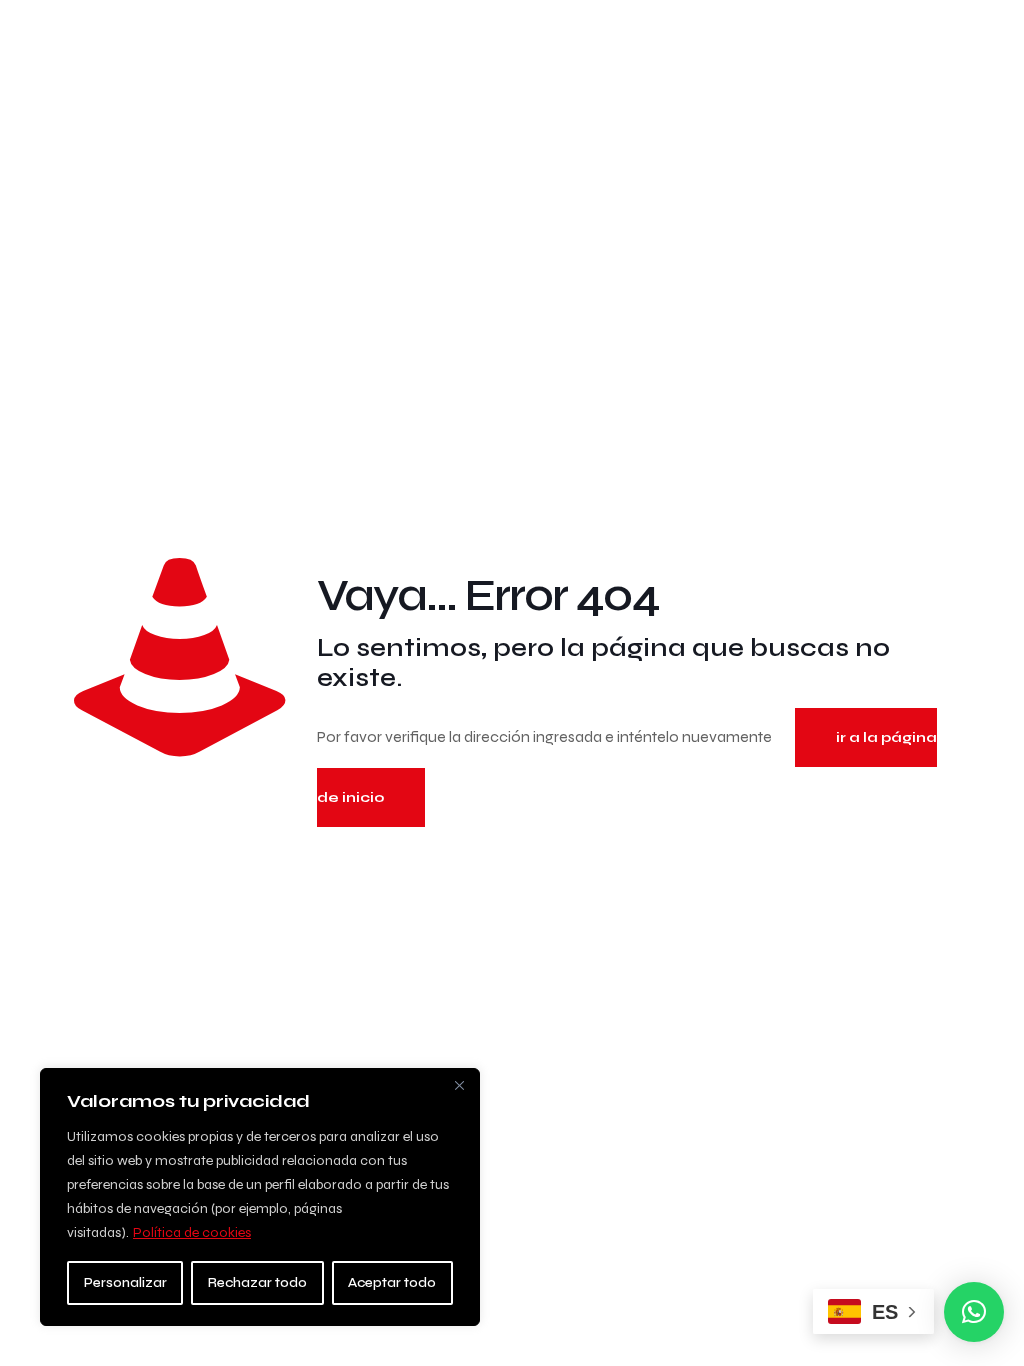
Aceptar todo (392, 1282)
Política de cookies (192, 1232)
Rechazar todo (257, 1282)
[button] (974, 1312)
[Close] (459, 1085)
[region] (260, 1197)
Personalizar (125, 1282)
